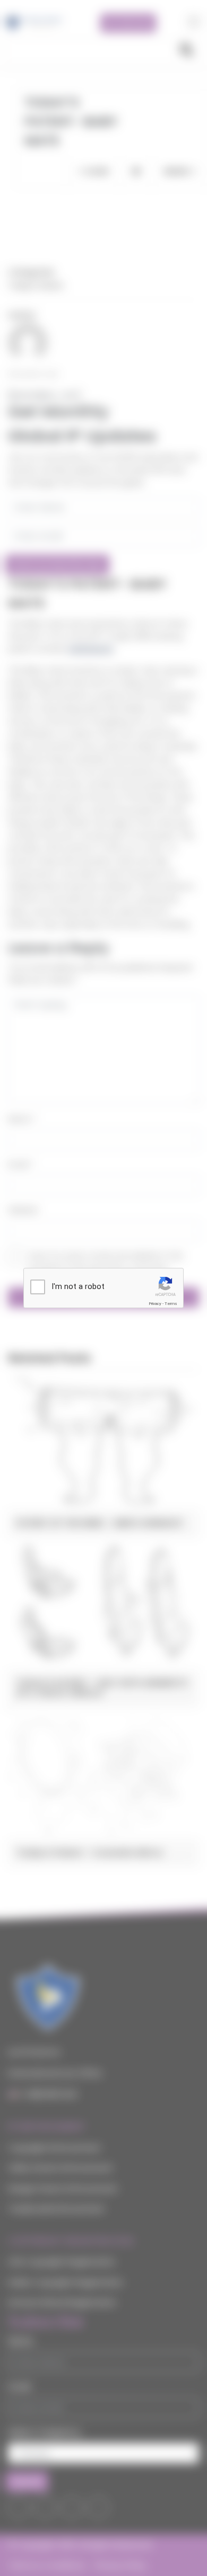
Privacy (155, 1304)
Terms (171, 1304)
